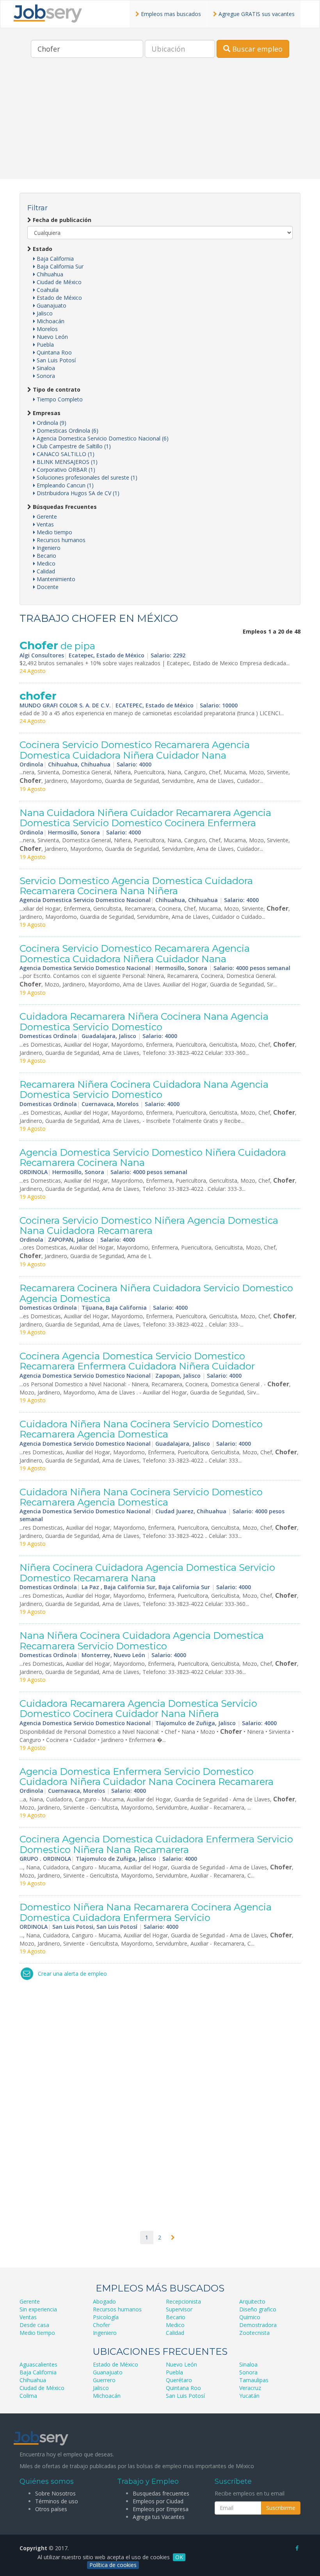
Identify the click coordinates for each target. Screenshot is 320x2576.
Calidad (45, 571)
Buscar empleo (256, 49)
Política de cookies (113, 2565)
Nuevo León (52, 337)
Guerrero (104, 2380)
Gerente (46, 516)
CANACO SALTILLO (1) (65, 454)
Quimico (250, 2317)
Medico (45, 563)
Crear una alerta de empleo (72, 1974)
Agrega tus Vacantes (159, 2517)
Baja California (54, 259)
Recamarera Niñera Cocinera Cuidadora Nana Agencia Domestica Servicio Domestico (144, 1089)
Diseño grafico (258, 2309)
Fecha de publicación (61, 220)
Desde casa (34, 2325)
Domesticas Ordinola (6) (67, 431)
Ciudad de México (58, 282)
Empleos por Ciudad (158, 2501)
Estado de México (59, 298)
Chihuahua (49, 274)
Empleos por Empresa (161, 2509)
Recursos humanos (60, 540)
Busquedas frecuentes (161, 2493)
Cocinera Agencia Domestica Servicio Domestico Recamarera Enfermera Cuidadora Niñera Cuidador (137, 1361)
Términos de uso (57, 2501)
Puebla (44, 345)
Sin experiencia (38, 2309)
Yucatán (249, 2396)
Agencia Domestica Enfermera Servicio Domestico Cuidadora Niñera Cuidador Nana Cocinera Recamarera (147, 1777)
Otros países (51, 2509)
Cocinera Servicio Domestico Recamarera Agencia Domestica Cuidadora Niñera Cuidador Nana (135, 750)
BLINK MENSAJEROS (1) (66, 462)
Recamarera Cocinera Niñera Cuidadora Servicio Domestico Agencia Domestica (156, 1293)
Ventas (44, 524)
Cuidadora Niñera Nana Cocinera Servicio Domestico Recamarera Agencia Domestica (141, 1429)
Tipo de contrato (56, 389)
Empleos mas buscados (170, 14)
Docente (47, 587)
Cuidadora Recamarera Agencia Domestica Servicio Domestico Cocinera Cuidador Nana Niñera (138, 1709)
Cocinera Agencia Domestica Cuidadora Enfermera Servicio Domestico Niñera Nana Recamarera (156, 1844)
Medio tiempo (54, 532)
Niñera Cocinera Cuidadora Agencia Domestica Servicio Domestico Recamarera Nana (147, 1573)
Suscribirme (281, 2508)
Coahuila (47, 290)
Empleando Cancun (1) (64, 485)
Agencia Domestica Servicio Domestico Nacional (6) (102, 438)
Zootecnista (254, 2333)
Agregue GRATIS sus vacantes (256, 14)
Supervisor (179, 2309)
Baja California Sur (59, 266)
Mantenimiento (55, 579)
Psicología (106, 2317)
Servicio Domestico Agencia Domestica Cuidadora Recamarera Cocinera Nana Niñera (136, 886)
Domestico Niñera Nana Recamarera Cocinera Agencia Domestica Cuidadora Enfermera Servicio (146, 1912)
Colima (28, 2396)
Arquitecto (252, 2301)
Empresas (46, 413)
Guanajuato (51, 305)
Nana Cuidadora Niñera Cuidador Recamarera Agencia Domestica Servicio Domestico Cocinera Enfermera (145, 818)
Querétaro (179, 2380)
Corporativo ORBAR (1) (65, 470)
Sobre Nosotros (55, 2493)
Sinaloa (45, 368)
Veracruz (250, 2388)
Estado (42, 249)
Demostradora (258, 2325)
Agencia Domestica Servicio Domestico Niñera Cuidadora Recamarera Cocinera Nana (153, 1157)
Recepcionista (183, 2301)
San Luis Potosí (55, 360)
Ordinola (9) (51, 423)
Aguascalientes (38, 2364)
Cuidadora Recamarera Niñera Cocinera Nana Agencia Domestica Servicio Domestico (144, 1021)
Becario (46, 556)
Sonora (45, 376)
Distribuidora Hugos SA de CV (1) (77, 493)
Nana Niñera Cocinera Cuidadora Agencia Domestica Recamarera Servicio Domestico (142, 1641)
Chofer (101, 2325)
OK (179, 2557)
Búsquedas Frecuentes (64, 507)
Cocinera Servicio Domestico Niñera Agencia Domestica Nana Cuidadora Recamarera (149, 1225)
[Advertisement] (160, 124)
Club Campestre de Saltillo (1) (73, 446)
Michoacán (50, 321)
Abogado (104, 2301)
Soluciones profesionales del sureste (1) (86, 477)
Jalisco (44, 313)
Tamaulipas (254, 2380)
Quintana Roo (53, 352)
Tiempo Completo (59, 399)
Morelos (46, 329)
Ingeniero (48, 548)
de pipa (57, 646)
